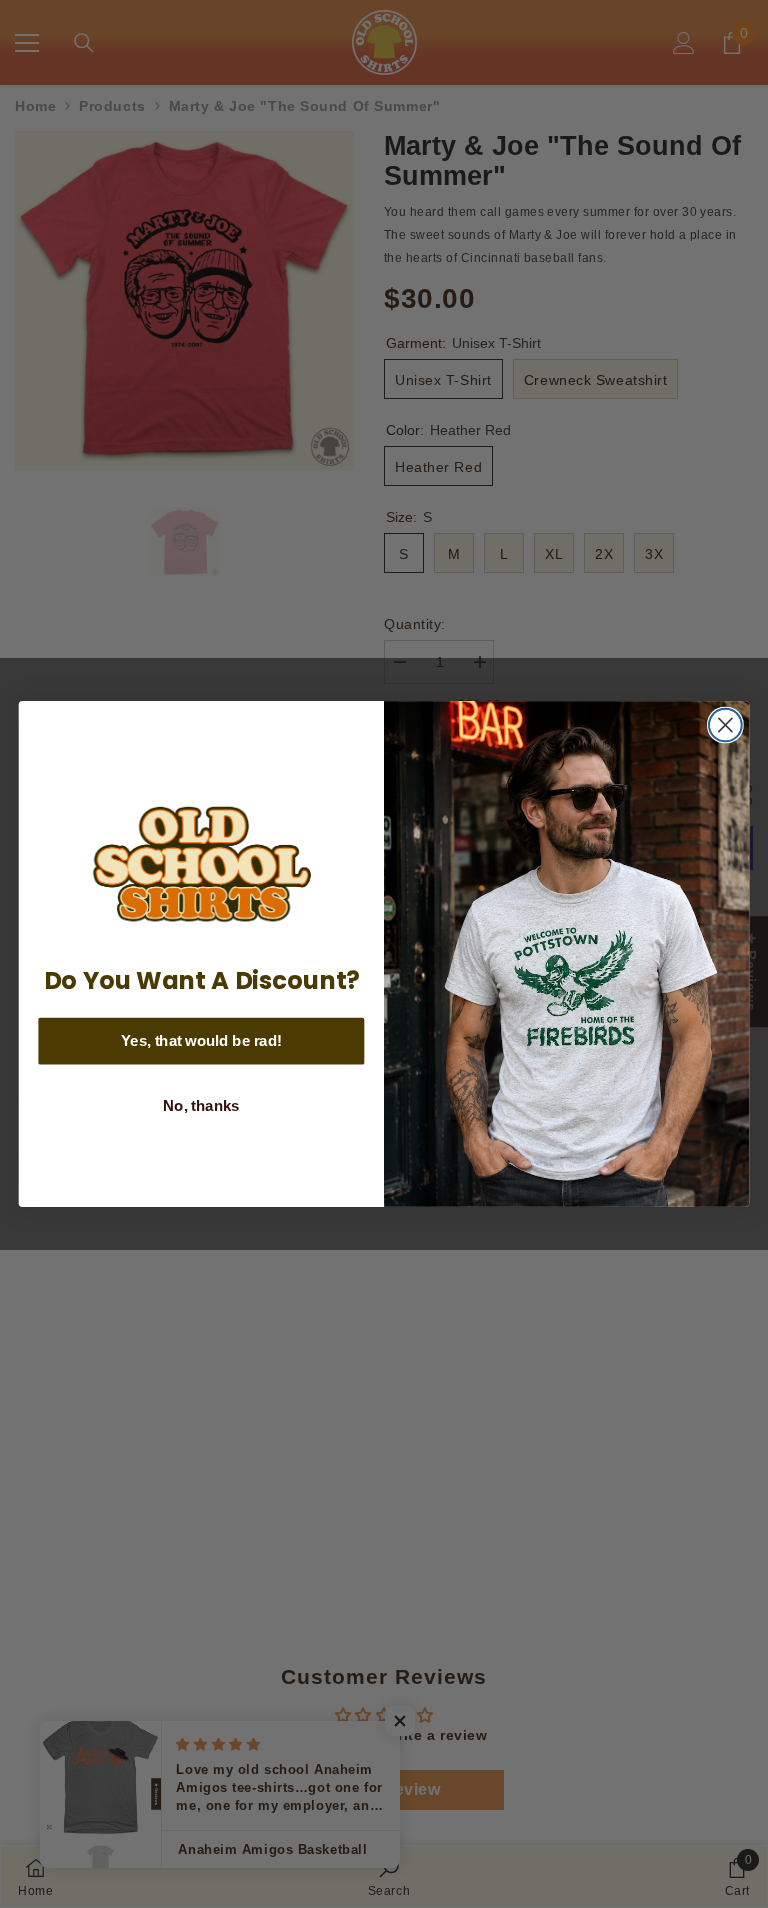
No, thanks (201, 1106)
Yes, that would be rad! (201, 1041)
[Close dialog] (725, 725)
